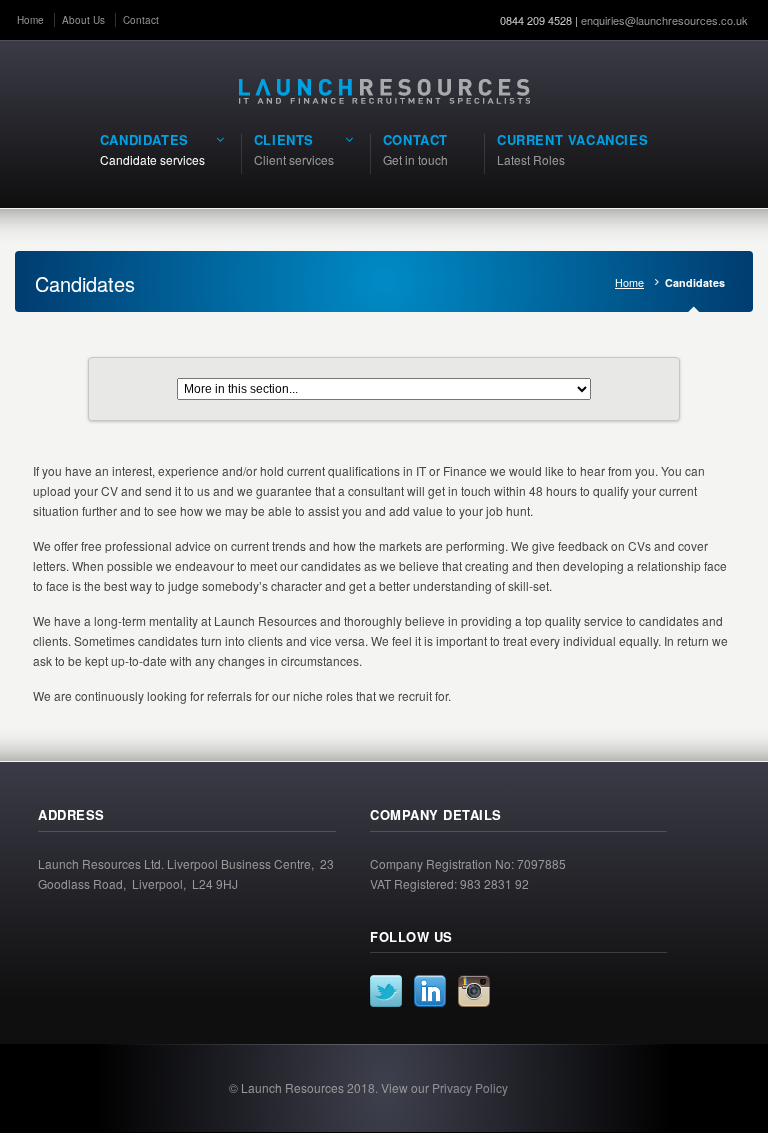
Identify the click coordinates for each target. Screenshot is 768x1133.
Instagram (474, 991)
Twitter (386, 991)
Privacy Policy (470, 1087)
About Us (83, 20)
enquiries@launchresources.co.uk (664, 20)
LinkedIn (430, 991)
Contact (141, 20)
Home (30, 20)
